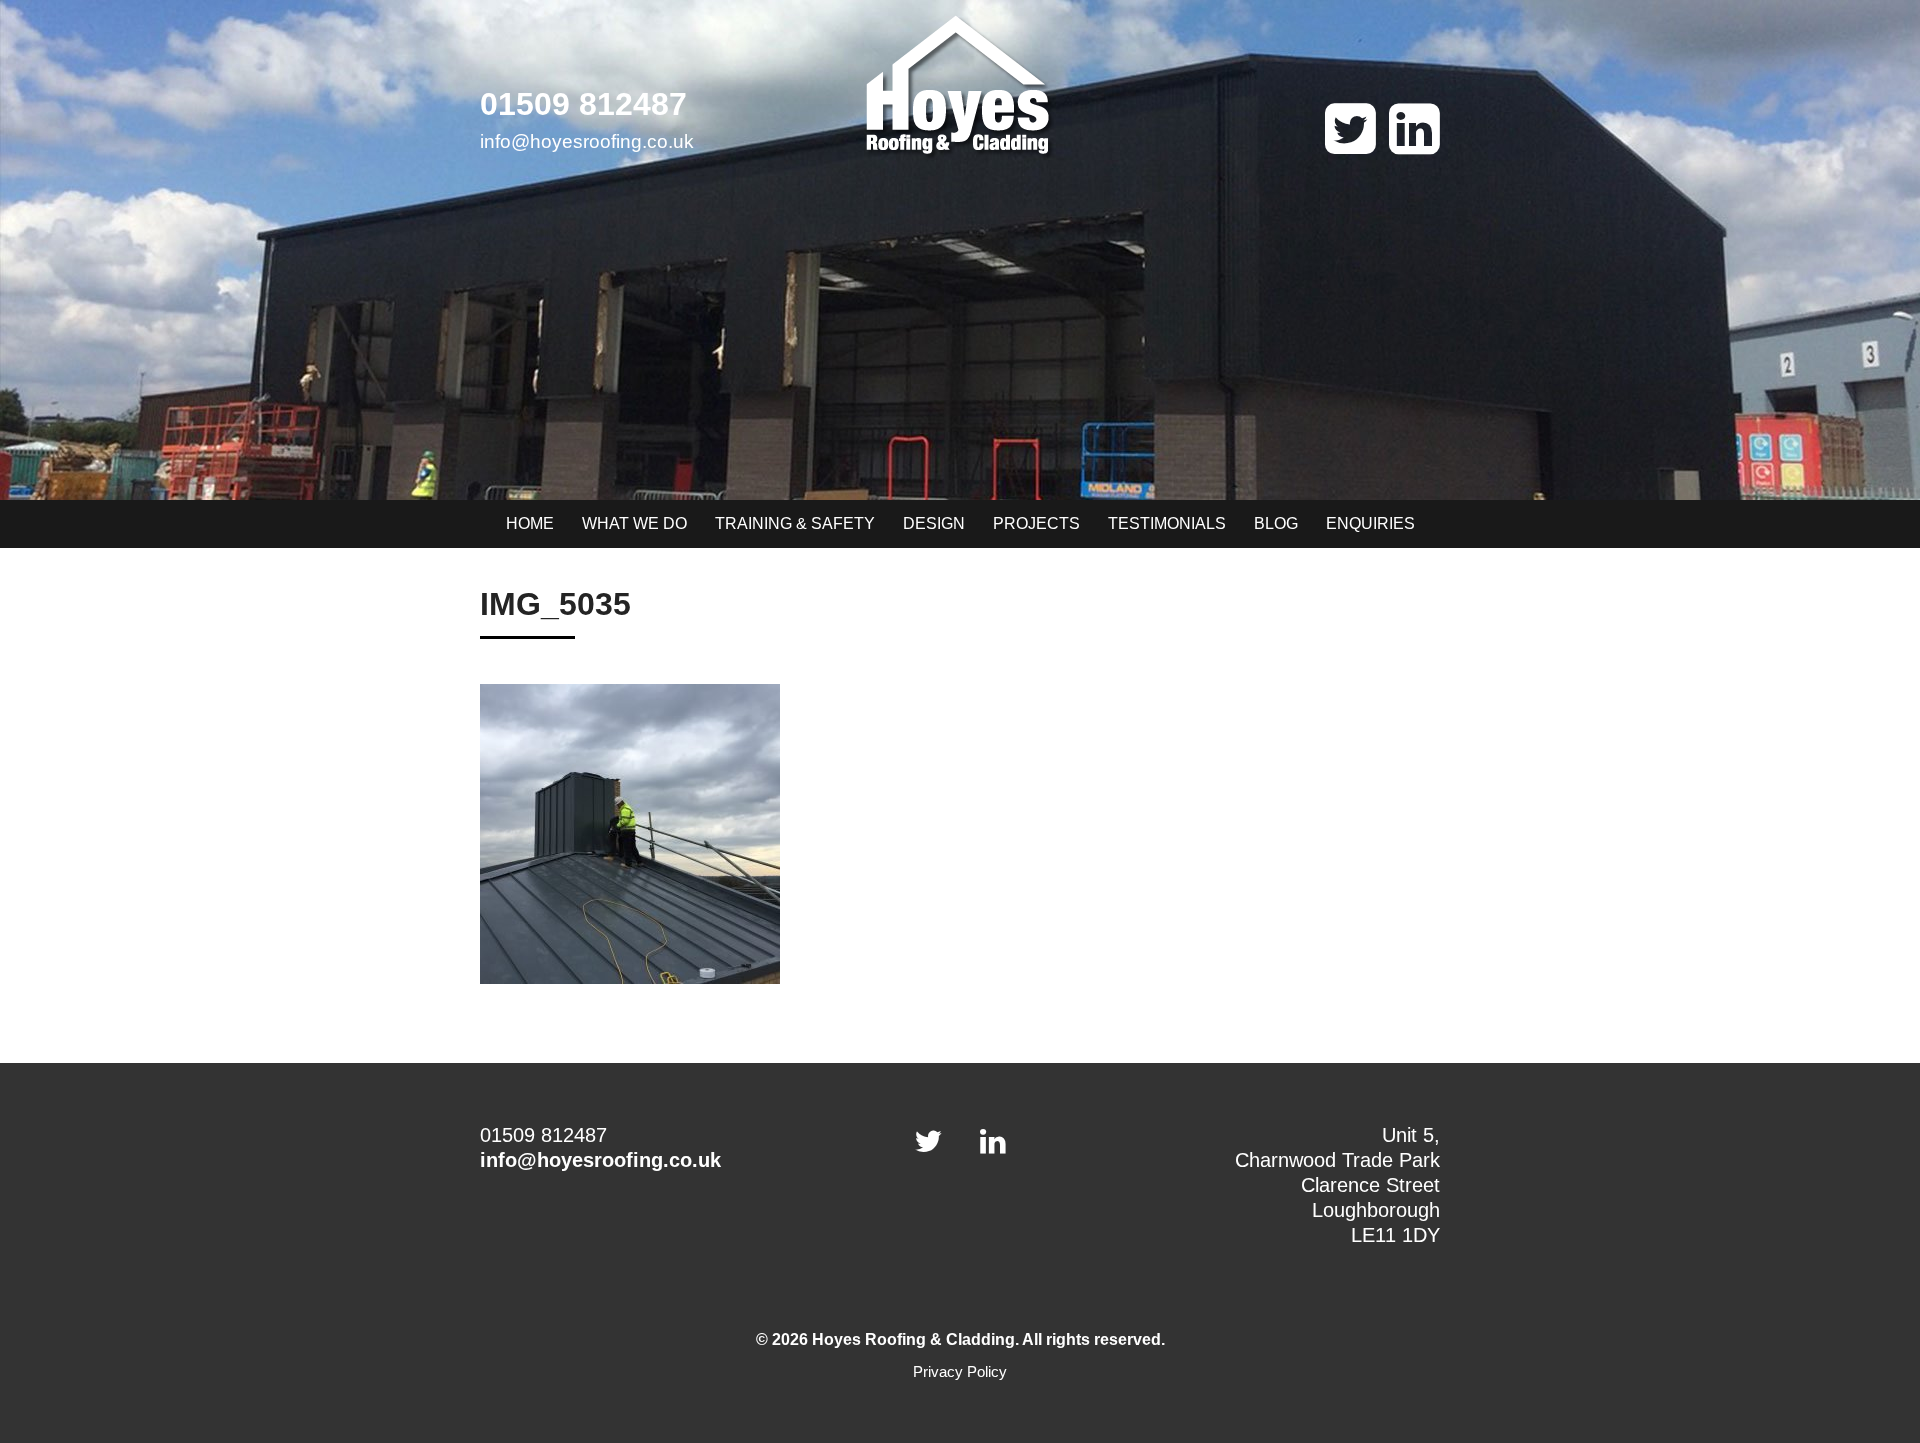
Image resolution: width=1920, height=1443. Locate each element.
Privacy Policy (960, 1371)
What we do (634, 523)
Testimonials (1167, 523)
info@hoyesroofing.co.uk (587, 141)
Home (530, 523)
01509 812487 (583, 104)
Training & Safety (795, 523)
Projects (1036, 523)
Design (934, 523)
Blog (1276, 523)
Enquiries (1370, 523)
